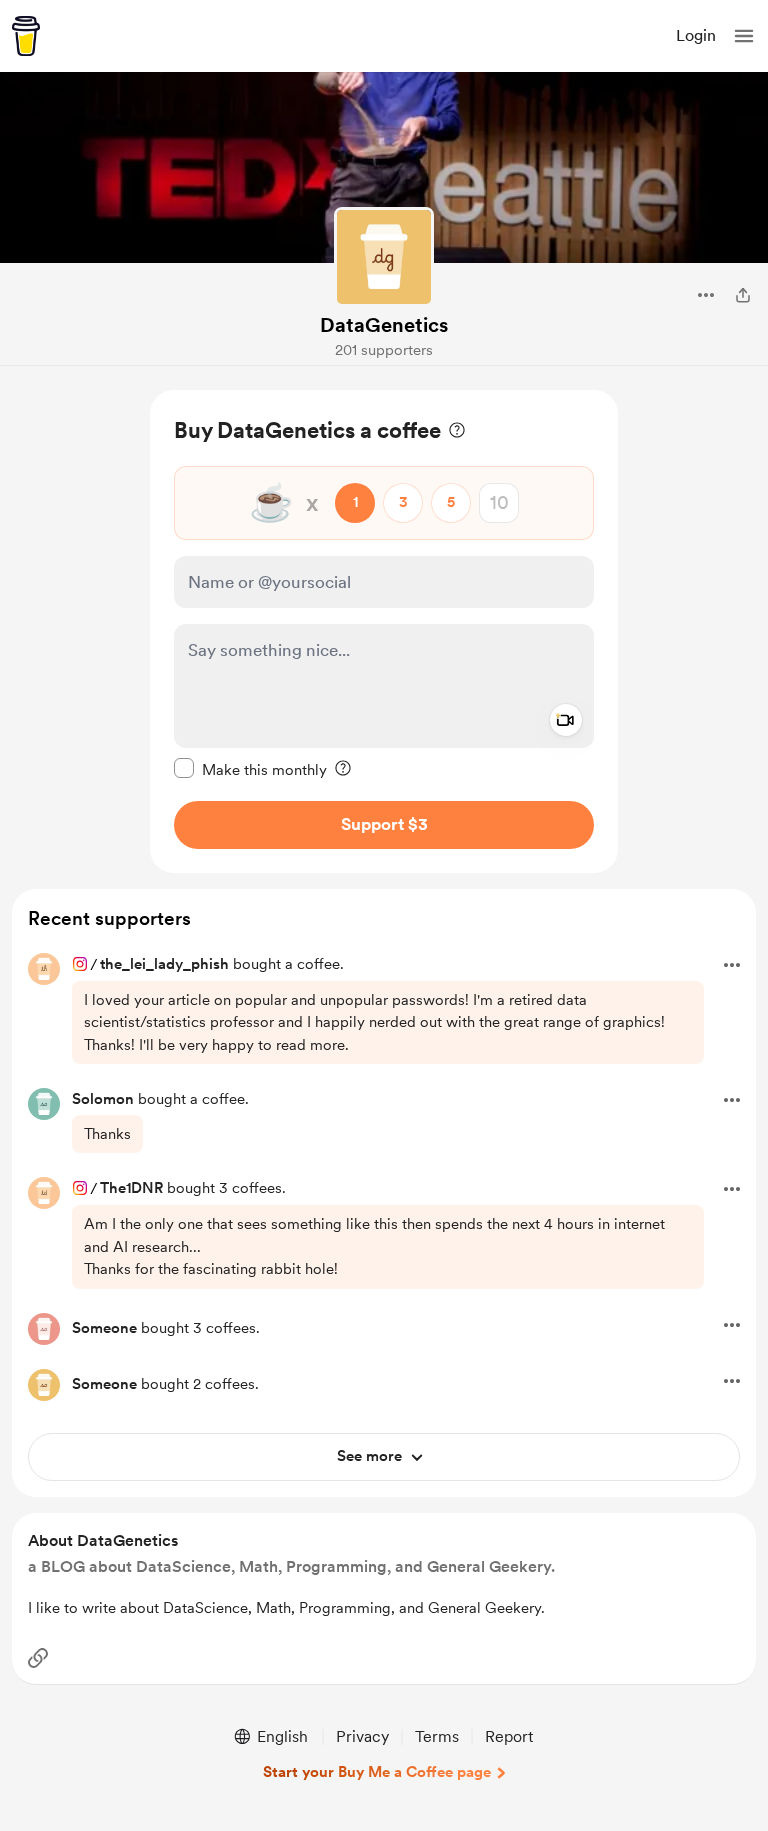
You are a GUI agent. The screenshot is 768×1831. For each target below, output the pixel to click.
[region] (384, 631)
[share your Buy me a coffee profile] (743, 295)
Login (696, 35)
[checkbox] (250, 769)
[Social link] (38, 1658)
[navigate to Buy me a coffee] (26, 36)
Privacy (362, 1736)
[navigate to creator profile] (384, 257)
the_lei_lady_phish (164, 964)
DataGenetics (384, 325)
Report (509, 1736)
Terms (437, 1736)
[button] (744, 36)
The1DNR (131, 1188)
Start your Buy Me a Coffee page (377, 1772)
